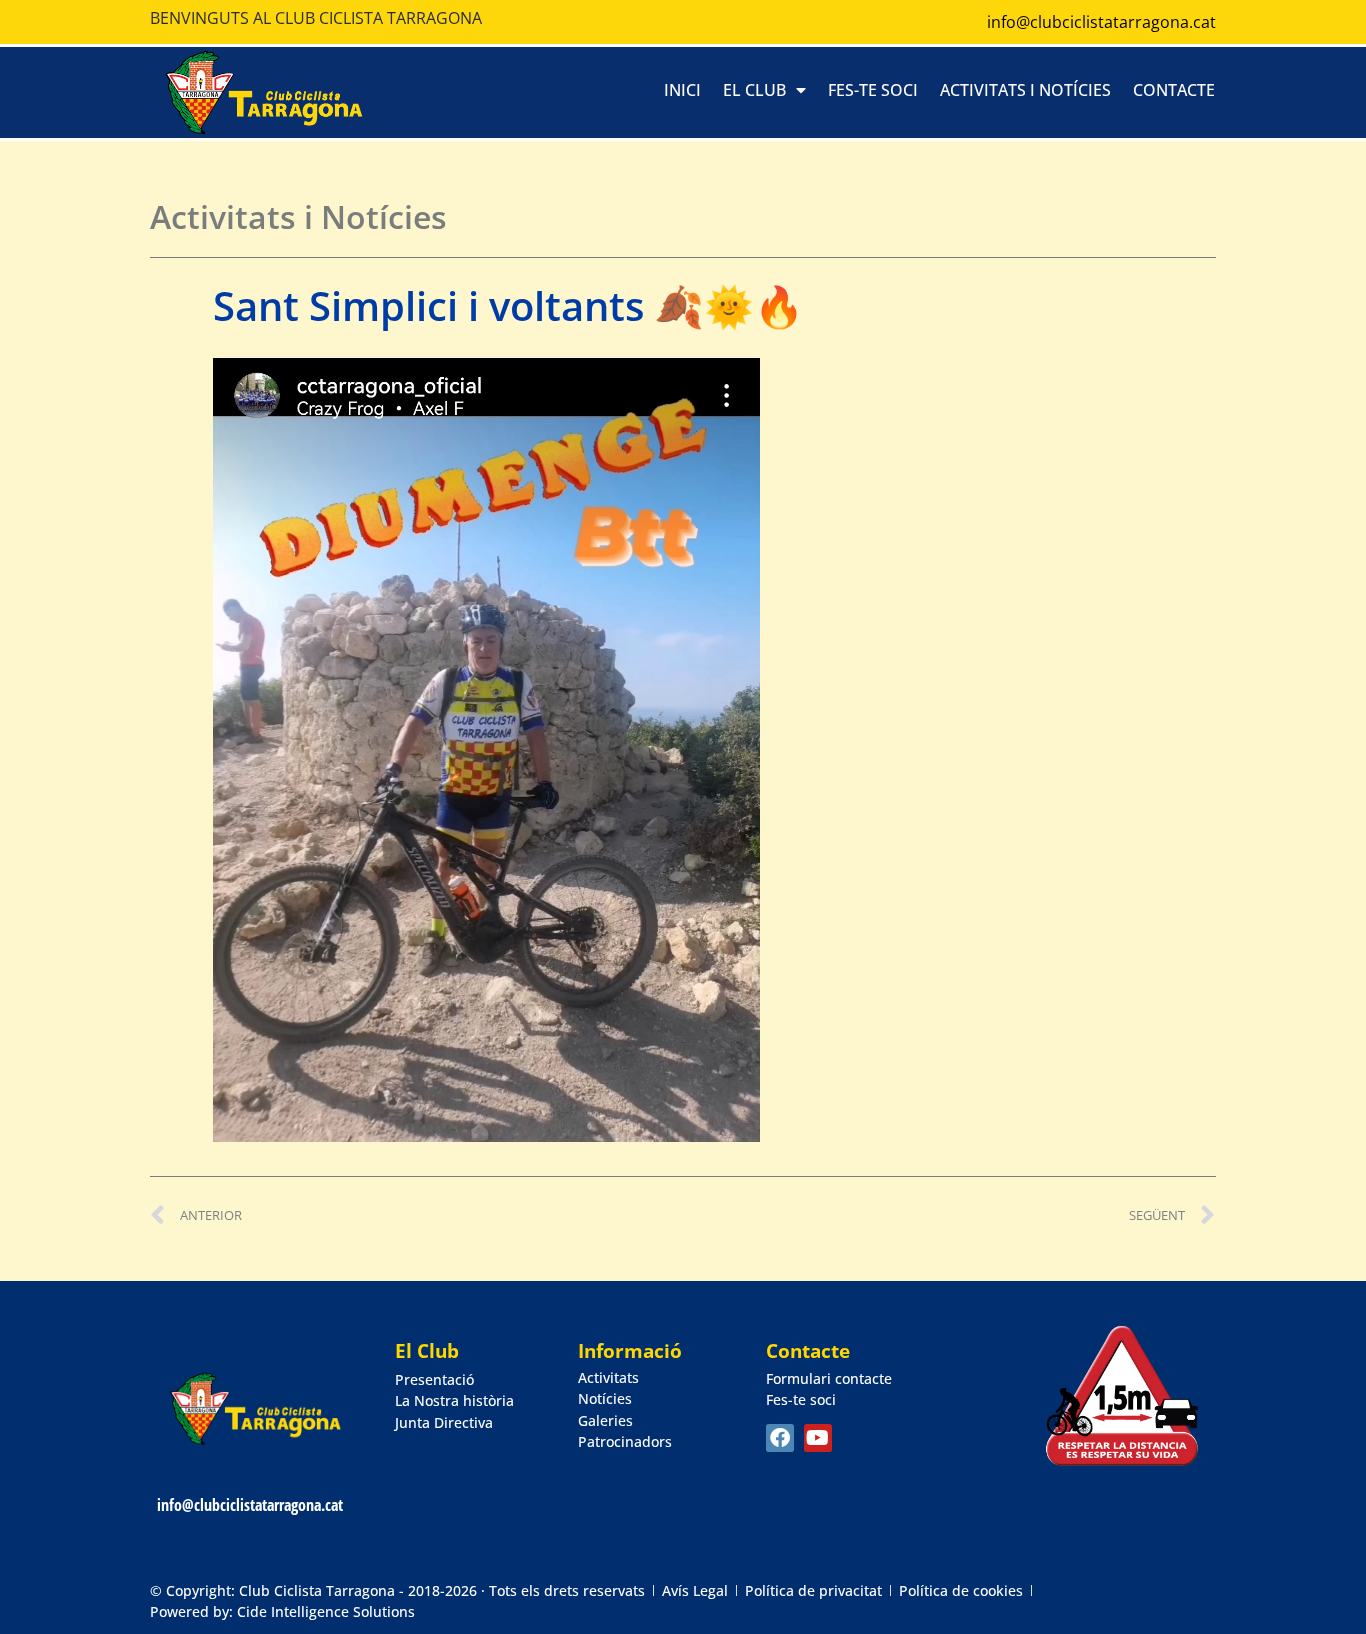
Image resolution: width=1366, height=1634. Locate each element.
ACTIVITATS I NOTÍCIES (1025, 90)
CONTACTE (1174, 90)
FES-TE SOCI (873, 90)
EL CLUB (754, 90)
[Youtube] (818, 1438)
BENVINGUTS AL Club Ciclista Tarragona (316, 18)
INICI (682, 90)
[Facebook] (780, 1438)
